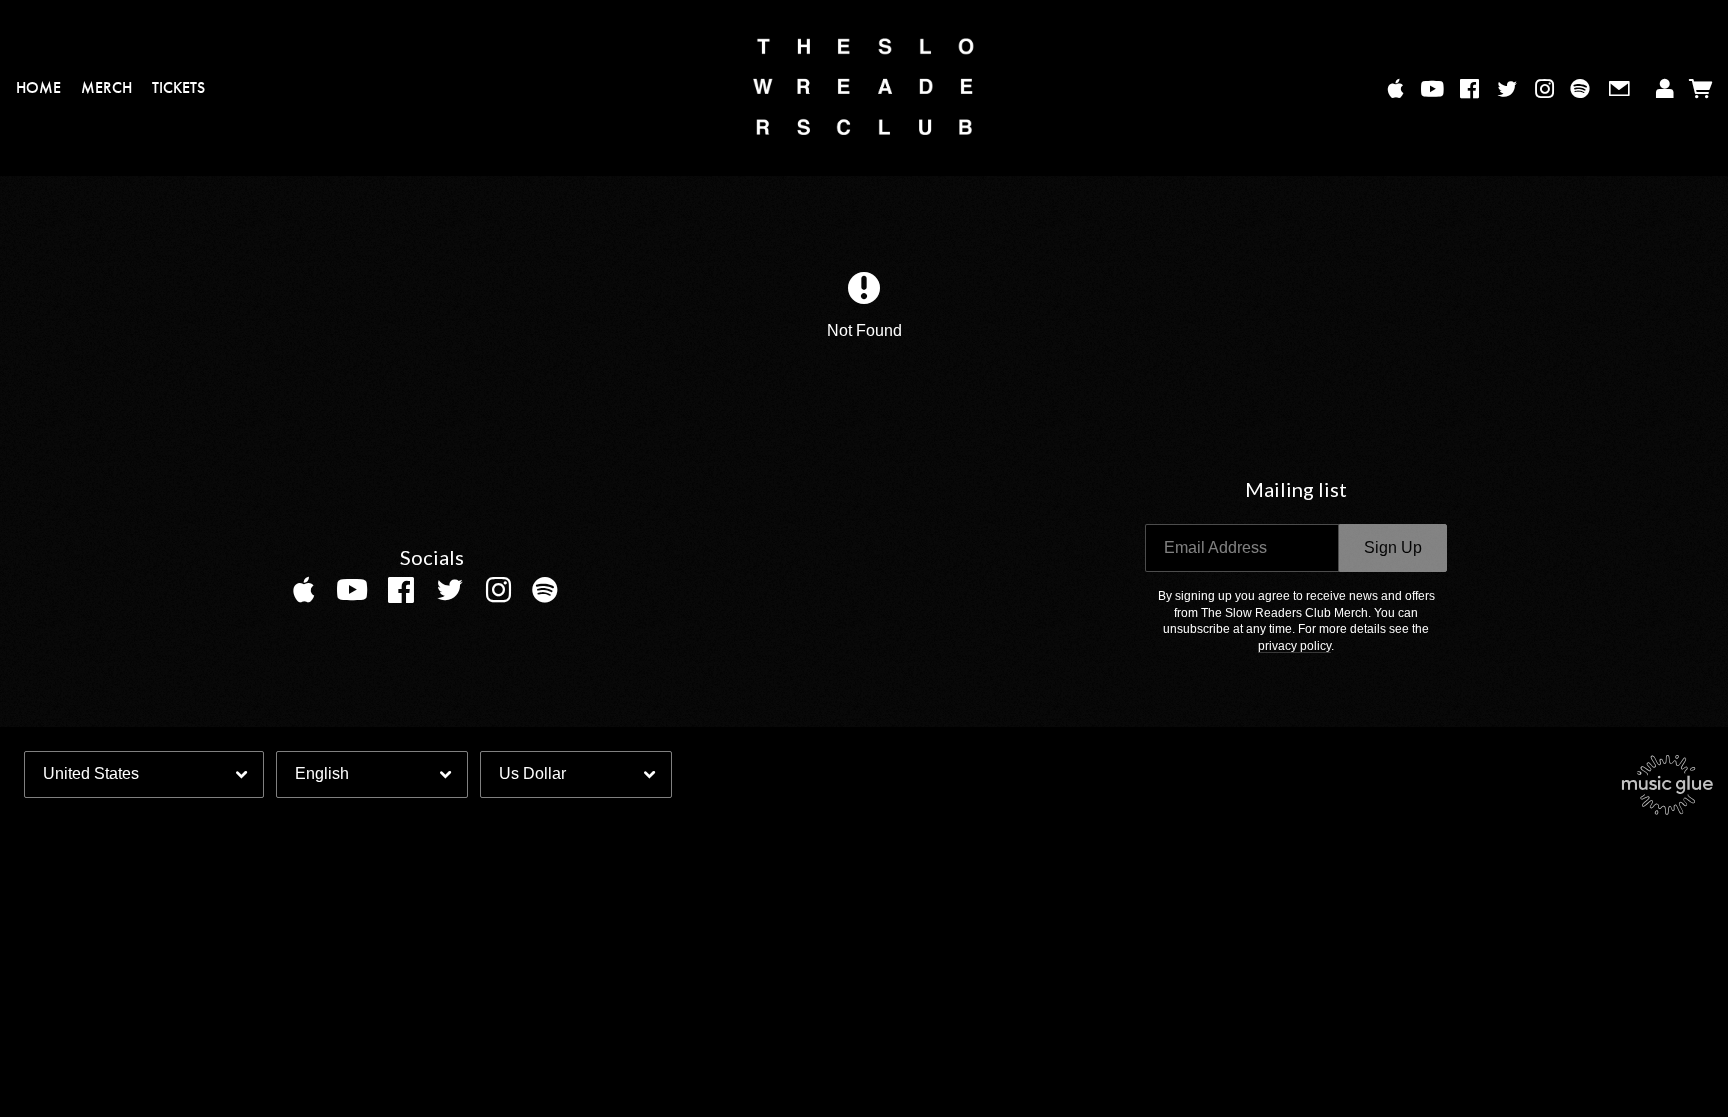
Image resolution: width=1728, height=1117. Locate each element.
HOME (38, 87)
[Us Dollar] (576, 774)
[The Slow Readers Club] (864, 88)
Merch (106, 87)
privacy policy (1294, 646)
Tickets (178, 87)
